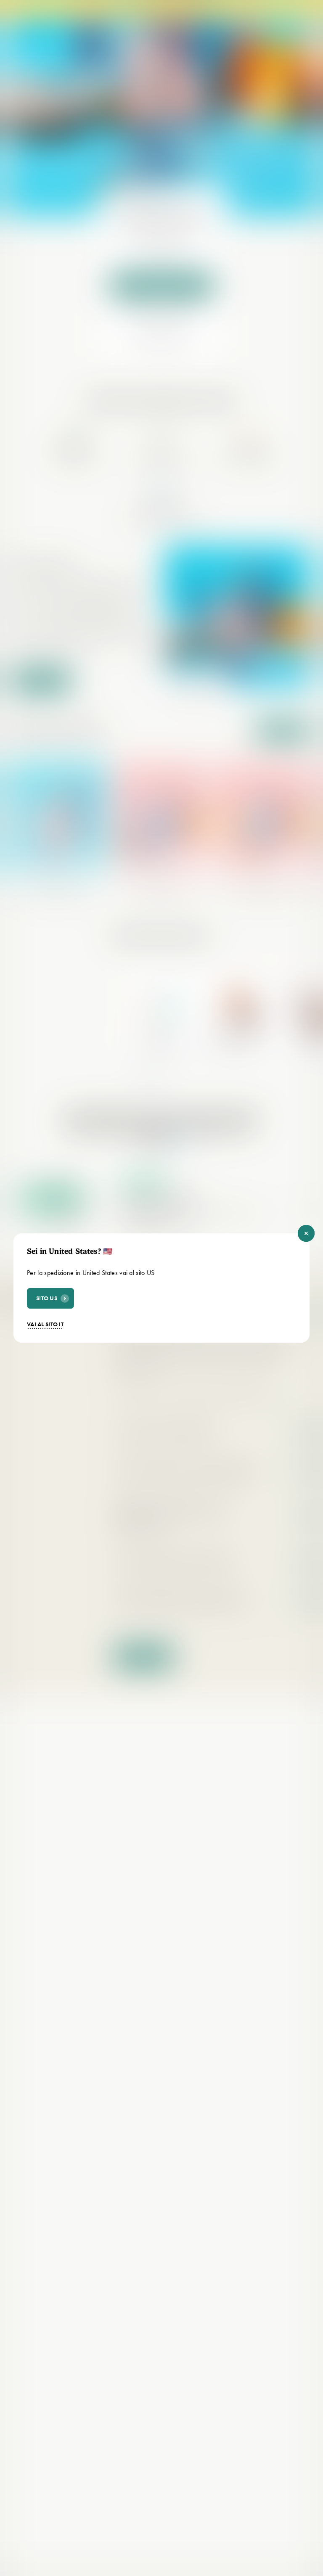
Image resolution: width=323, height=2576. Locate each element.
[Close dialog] (306, 1233)
